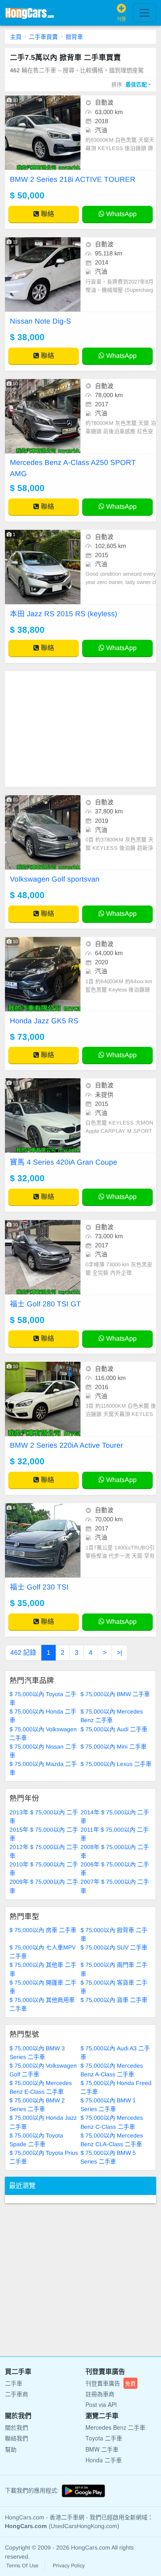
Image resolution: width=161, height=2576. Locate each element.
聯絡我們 (17, 2438)
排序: (129, 85)
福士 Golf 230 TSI (39, 1587)
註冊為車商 (100, 2394)
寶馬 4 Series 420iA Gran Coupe (64, 1162)
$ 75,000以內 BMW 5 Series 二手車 (108, 2157)
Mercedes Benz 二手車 (115, 2427)
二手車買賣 (43, 37)
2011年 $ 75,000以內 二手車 (115, 1834)
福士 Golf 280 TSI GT (45, 1304)
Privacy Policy (69, 2566)
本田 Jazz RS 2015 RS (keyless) (64, 614)
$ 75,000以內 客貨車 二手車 (114, 1987)
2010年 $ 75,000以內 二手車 (44, 1869)
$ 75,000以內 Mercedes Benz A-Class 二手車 (112, 2070)
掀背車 (74, 37)
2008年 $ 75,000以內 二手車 (115, 1851)
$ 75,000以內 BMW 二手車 (115, 1694)
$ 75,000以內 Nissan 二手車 (43, 1751)
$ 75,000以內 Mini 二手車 (114, 1747)
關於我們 (17, 2427)
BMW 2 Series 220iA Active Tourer (66, 1445)
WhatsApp (121, 214)
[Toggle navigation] (144, 13)
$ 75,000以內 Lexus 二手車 (116, 1764)
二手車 (14, 2383)
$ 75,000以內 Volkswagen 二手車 (43, 1734)
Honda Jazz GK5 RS (44, 1021)
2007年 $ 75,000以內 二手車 (115, 1886)
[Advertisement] (80, 729)
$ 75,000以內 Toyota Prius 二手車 (44, 2157)
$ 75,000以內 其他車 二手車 (43, 1969)
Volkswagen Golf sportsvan (55, 879)
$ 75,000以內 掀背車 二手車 (114, 1934)
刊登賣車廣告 (111, 2383)
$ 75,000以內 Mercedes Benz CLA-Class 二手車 (112, 2140)
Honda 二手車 (104, 2460)
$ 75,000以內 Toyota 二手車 (43, 1698)
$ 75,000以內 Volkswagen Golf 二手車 (43, 2070)
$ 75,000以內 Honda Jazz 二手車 (43, 2122)
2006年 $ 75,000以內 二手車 (115, 1869)
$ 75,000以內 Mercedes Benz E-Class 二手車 (41, 2087)
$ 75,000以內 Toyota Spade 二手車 (36, 2140)
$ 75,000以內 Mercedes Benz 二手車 (112, 1716)
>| (120, 1653)
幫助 (11, 2449)
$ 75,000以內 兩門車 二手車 (114, 1969)
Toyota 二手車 (104, 2438)
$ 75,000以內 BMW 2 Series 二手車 (37, 2105)
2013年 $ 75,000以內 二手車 (44, 1817)
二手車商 (17, 2394)
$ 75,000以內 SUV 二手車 (114, 1947)
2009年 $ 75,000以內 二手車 (44, 1886)
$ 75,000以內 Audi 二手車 (114, 1729)
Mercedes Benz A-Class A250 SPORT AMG (73, 468)
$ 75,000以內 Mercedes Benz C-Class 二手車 (112, 2122)
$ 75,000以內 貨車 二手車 (114, 2000)
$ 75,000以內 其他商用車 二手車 (42, 2004)
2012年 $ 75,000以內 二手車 (44, 1851)
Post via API (101, 2404)
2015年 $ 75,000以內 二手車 (44, 1834)
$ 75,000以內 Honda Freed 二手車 (116, 2087)
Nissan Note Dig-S (40, 321)
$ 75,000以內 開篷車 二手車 (43, 1987)
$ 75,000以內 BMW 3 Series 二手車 (37, 2053)
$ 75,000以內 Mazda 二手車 (43, 1768)
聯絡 (47, 214)
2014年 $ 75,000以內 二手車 (115, 1817)
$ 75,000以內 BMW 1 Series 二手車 (108, 2105)
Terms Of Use (22, 2566)
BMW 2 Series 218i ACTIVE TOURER (73, 179)
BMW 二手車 (102, 2449)
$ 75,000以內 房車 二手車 (43, 1930)
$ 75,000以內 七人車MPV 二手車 (43, 1952)
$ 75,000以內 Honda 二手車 (43, 1716)
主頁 (16, 37)
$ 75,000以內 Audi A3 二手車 (115, 2053)
